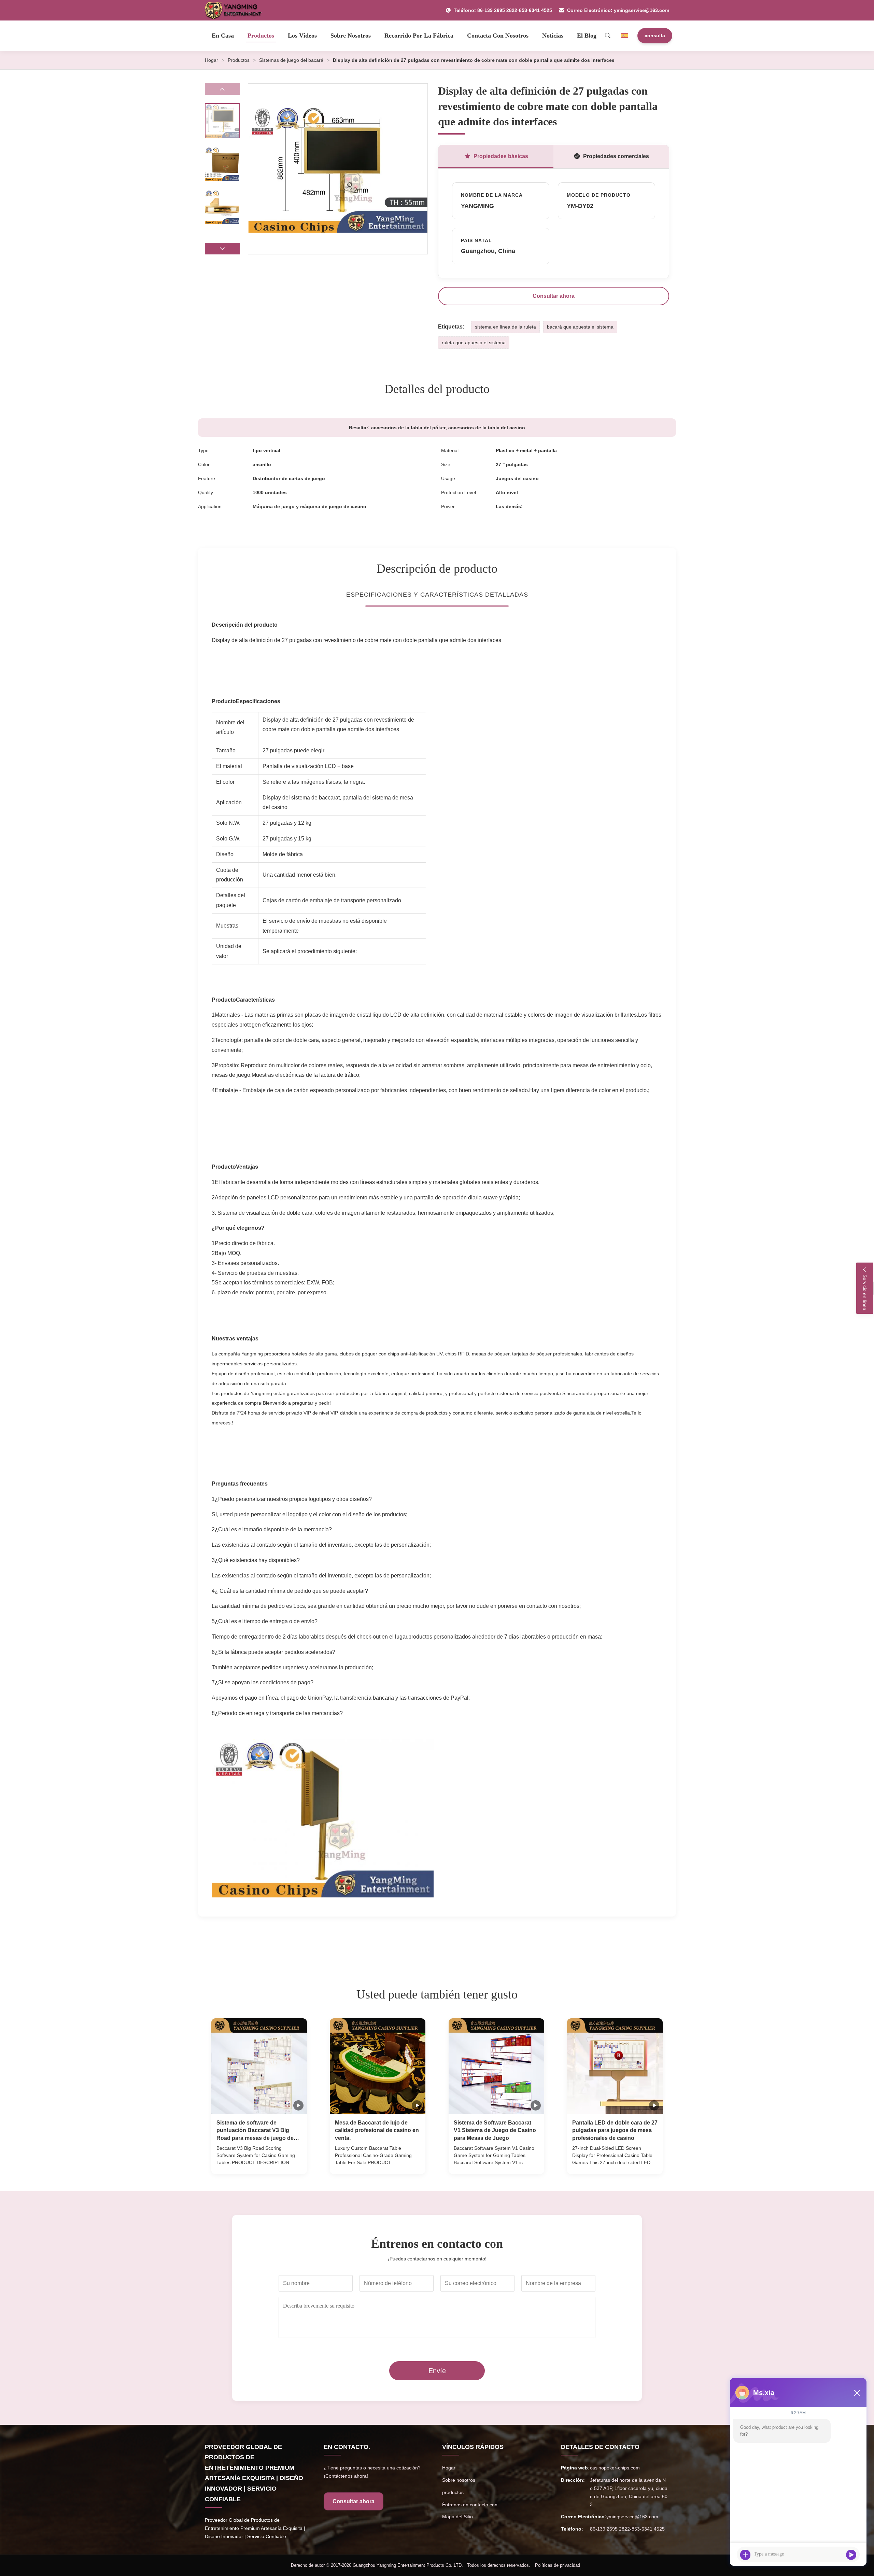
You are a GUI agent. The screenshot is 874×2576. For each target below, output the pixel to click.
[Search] (608, 36)
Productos (261, 36)
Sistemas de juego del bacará (291, 60)
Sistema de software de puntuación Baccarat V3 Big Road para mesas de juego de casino (255, 2131)
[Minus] (857, 2393)
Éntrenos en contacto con (470, 2505)
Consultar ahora (554, 296)
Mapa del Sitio (457, 2517)
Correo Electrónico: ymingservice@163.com (618, 10)
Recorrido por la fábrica (419, 36)
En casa (223, 36)
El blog (587, 36)
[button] (222, 249)
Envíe (437, 2371)
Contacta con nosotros (498, 36)
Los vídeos (302, 36)
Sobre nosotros (351, 36)
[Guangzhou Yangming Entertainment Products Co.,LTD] (236, 10)
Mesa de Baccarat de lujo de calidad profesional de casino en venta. (377, 2130)
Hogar (212, 60)
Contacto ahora (259, 2162)
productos (453, 2492)
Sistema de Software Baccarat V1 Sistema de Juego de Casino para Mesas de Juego (495, 2130)
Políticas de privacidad (558, 2565)
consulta (655, 36)
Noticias (553, 36)
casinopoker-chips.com (615, 2468)
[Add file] (745, 2555)
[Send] (851, 2555)
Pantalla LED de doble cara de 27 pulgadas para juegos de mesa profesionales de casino (615, 2130)
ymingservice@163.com (632, 2517)
